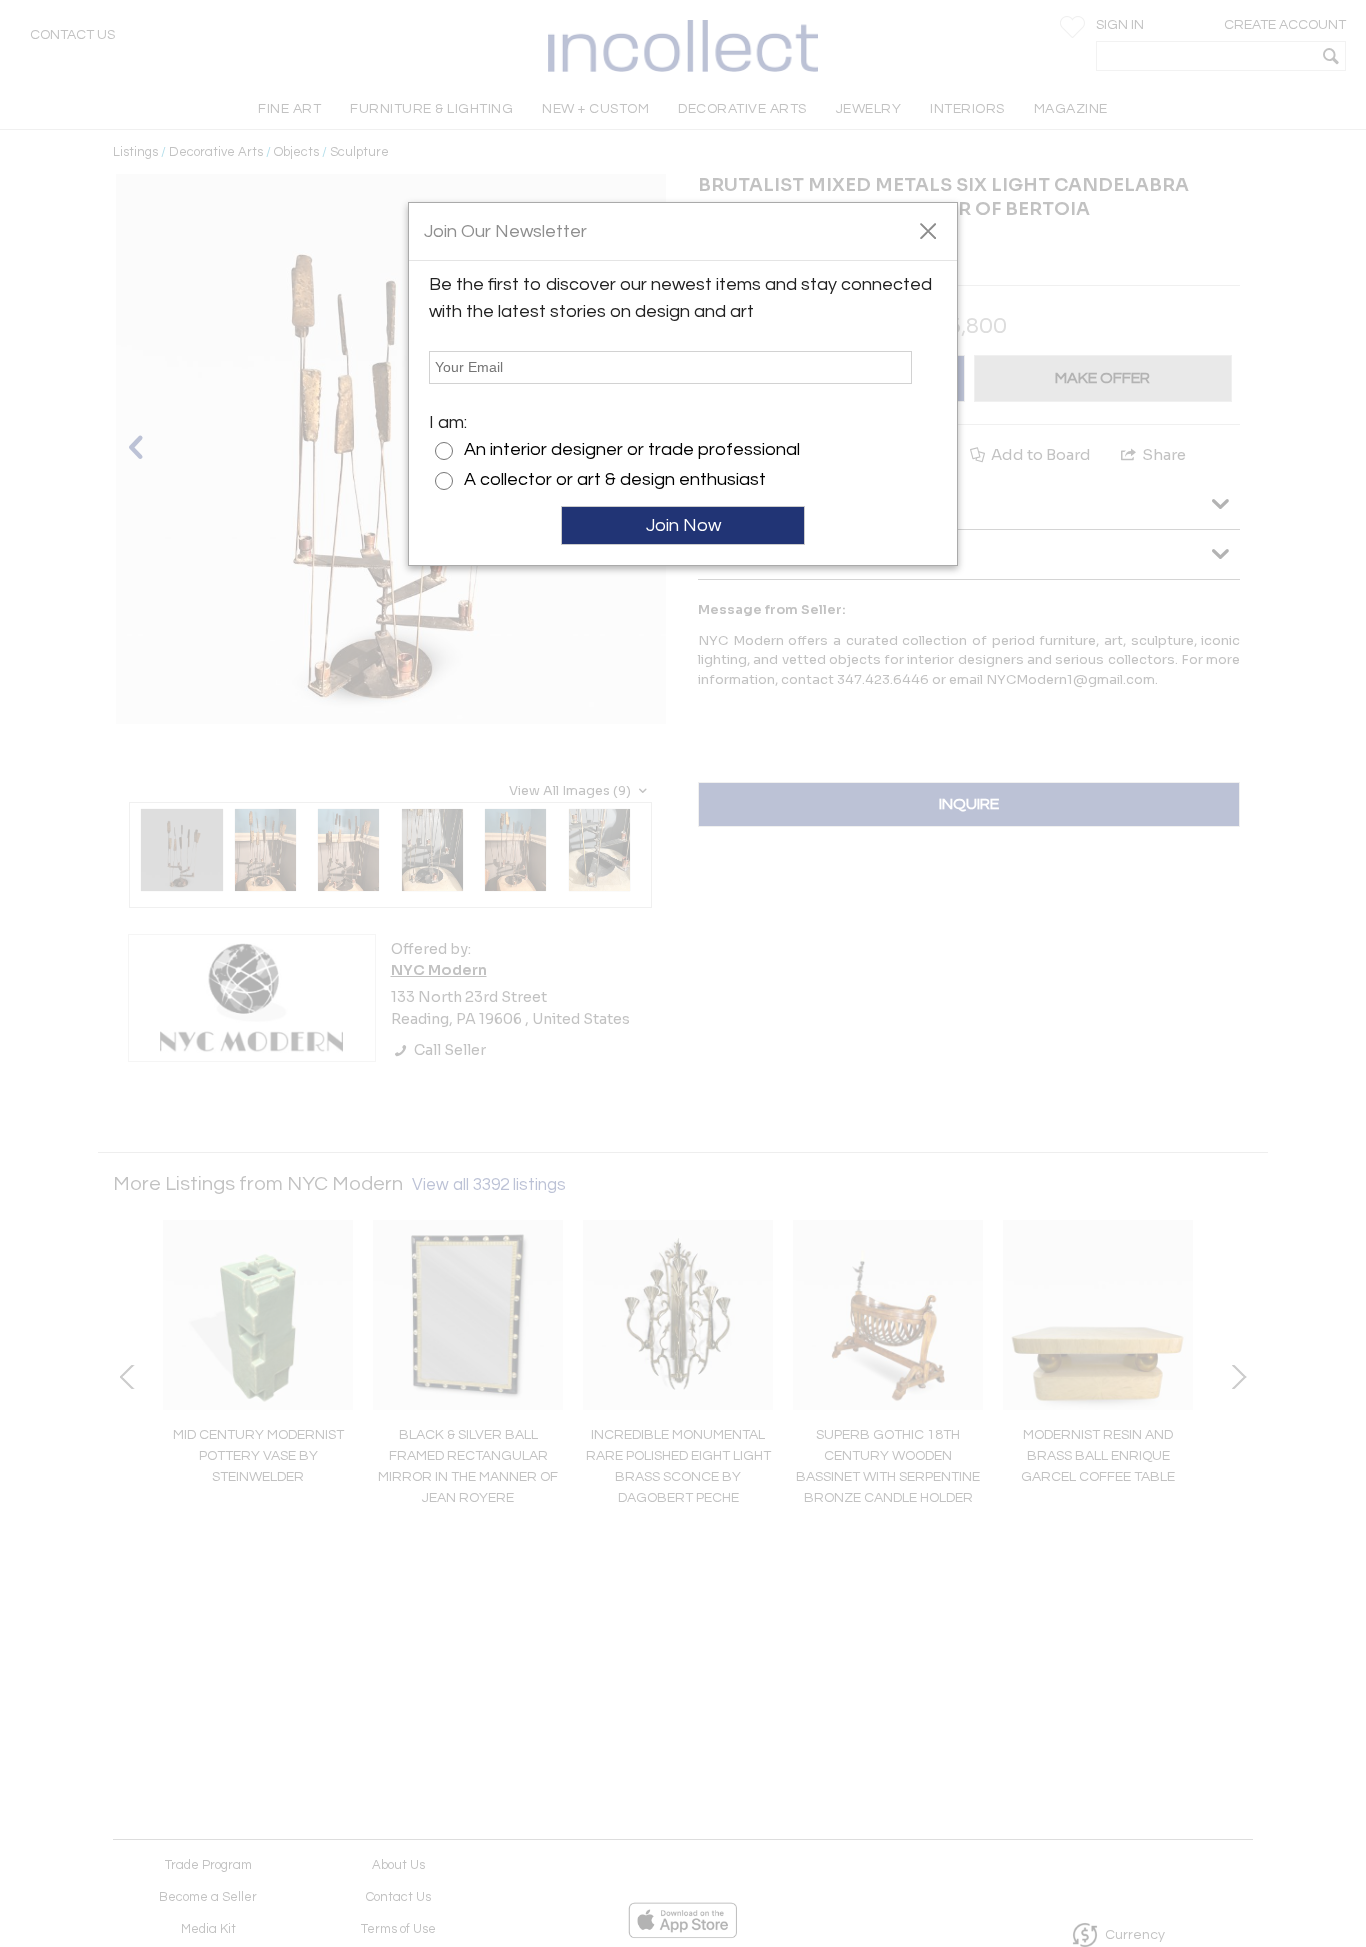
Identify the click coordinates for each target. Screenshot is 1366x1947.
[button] (927, 230)
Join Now (683, 525)
